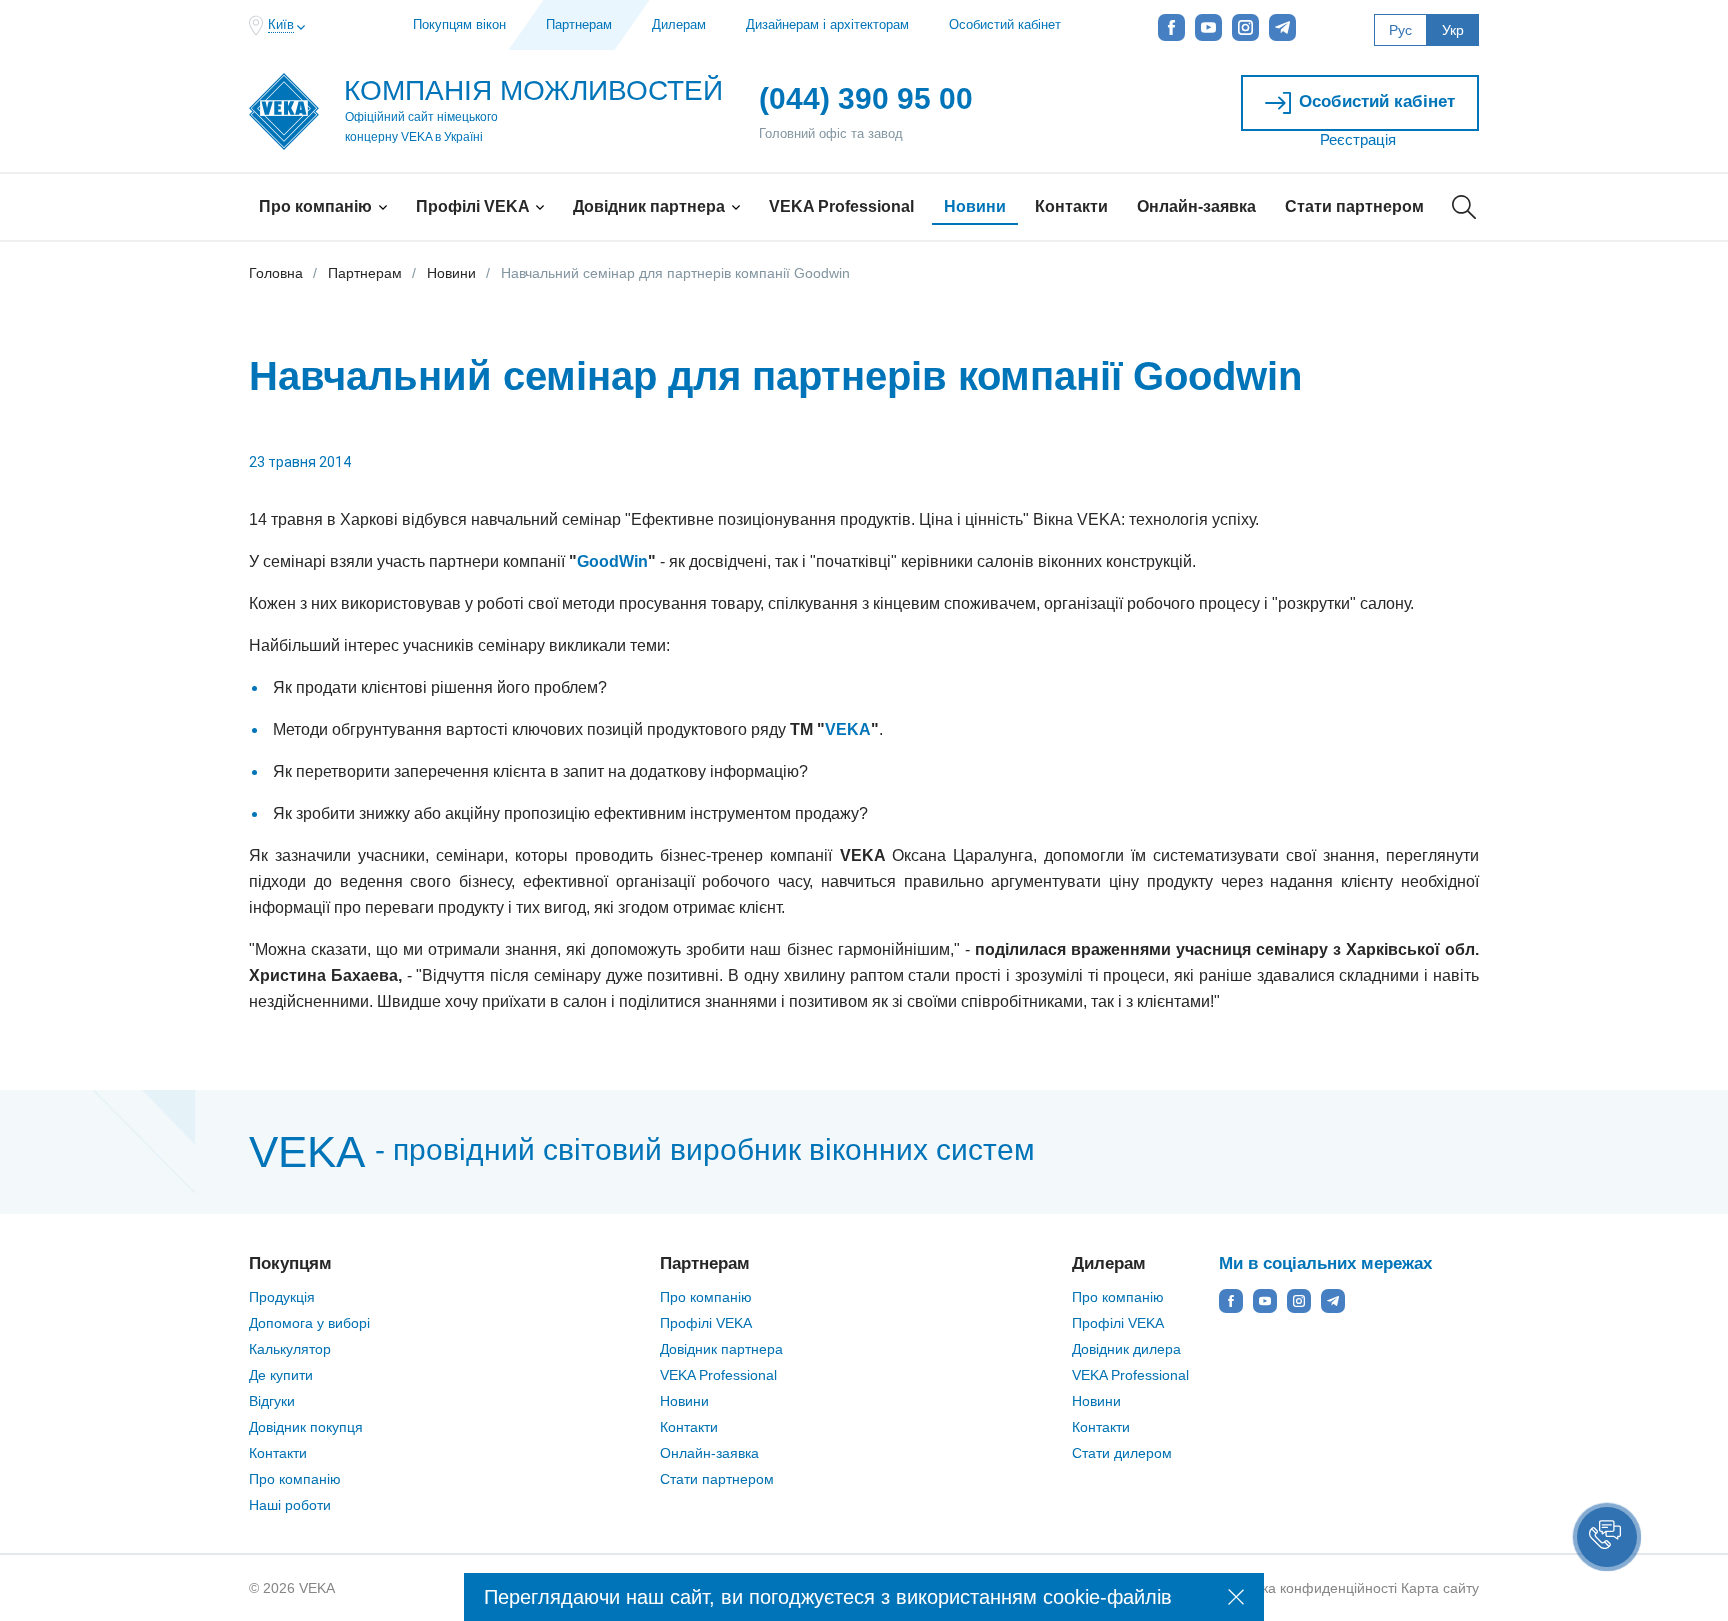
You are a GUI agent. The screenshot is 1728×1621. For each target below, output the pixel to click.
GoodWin (612, 561)
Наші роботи (290, 1505)
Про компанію (317, 206)
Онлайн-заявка (1196, 206)
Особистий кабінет (1005, 24)
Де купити (281, 1375)
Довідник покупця (306, 1427)
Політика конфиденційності (1308, 1588)
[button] (1607, 1537)
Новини (975, 206)
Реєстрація (1358, 139)
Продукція (282, 1297)
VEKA (848, 729)
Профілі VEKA (474, 206)
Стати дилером (1122, 1453)
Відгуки (272, 1401)
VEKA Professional (841, 206)
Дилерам (679, 24)
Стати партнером (1354, 206)
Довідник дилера (1126, 1349)
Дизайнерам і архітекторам (827, 24)
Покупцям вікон (459, 24)
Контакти (1071, 206)
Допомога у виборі (309, 1323)
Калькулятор (290, 1349)
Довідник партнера (651, 206)
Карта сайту (1440, 1588)
